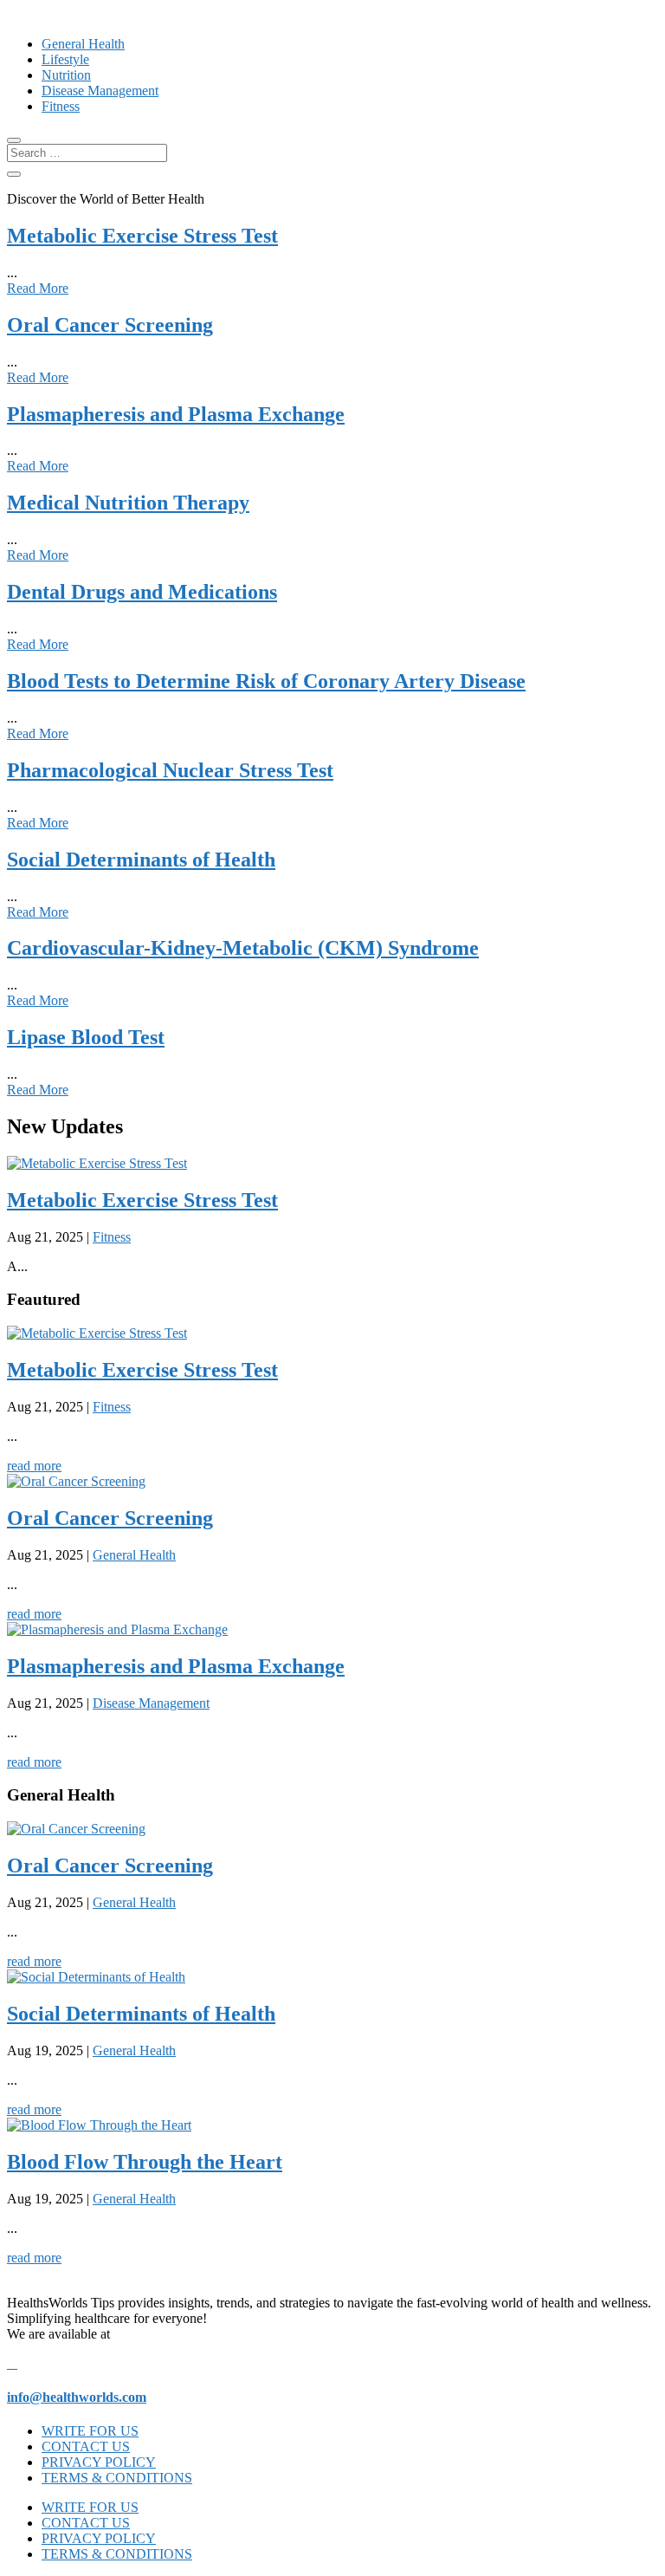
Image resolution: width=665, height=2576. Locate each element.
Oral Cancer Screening (110, 325)
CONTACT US (86, 2446)
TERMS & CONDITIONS (117, 2478)
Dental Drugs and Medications (142, 592)
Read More (38, 288)
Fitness (61, 106)
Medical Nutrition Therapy (128, 503)
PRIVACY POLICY (99, 2462)
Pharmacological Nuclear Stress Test (170, 770)
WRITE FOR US (90, 2431)
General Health (83, 44)
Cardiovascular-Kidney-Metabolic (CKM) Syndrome (243, 948)
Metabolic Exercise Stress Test (142, 236)
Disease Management (100, 91)
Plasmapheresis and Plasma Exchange (176, 414)
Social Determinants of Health (141, 860)
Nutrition (66, 75)
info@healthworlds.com (77, 2397)
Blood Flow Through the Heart (145, 2162)
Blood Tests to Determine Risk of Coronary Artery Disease (266, 681)
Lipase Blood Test (86, 1037)
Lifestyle (65, 59)
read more (34, 1466)
